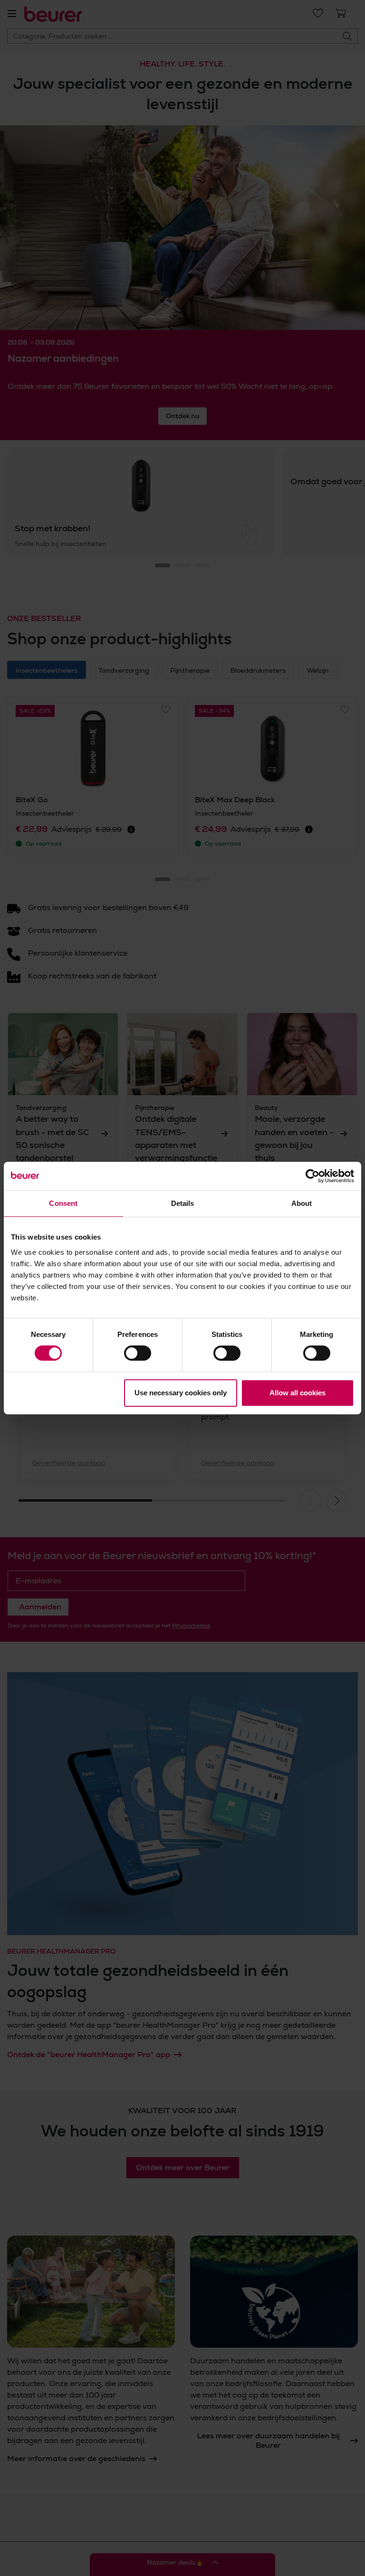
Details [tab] (183, 1203)
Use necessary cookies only (181, 1393)
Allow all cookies (298, 1393)
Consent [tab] (63, 1203)
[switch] (138, 1353)
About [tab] (302, 1203)
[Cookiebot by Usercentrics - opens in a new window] (312, 1176)
